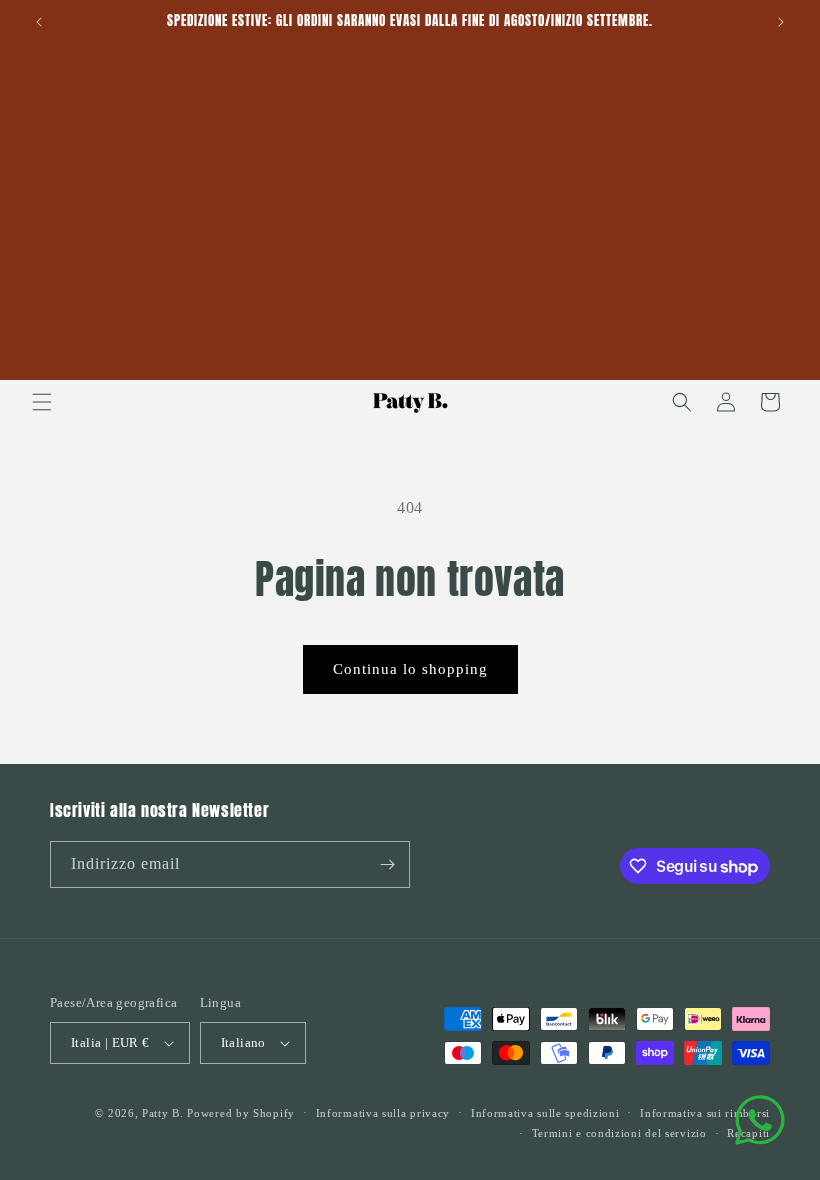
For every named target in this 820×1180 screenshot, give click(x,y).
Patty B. (163, 1113)
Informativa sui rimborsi (705, 1113)
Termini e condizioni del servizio (619, 1133)
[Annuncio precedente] (39, 22)
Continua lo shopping (410, 669)
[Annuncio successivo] (781, 22)
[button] (42, 402)
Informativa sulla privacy (383, 1113)
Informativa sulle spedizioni (545, 1113)
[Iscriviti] (387, 864)
